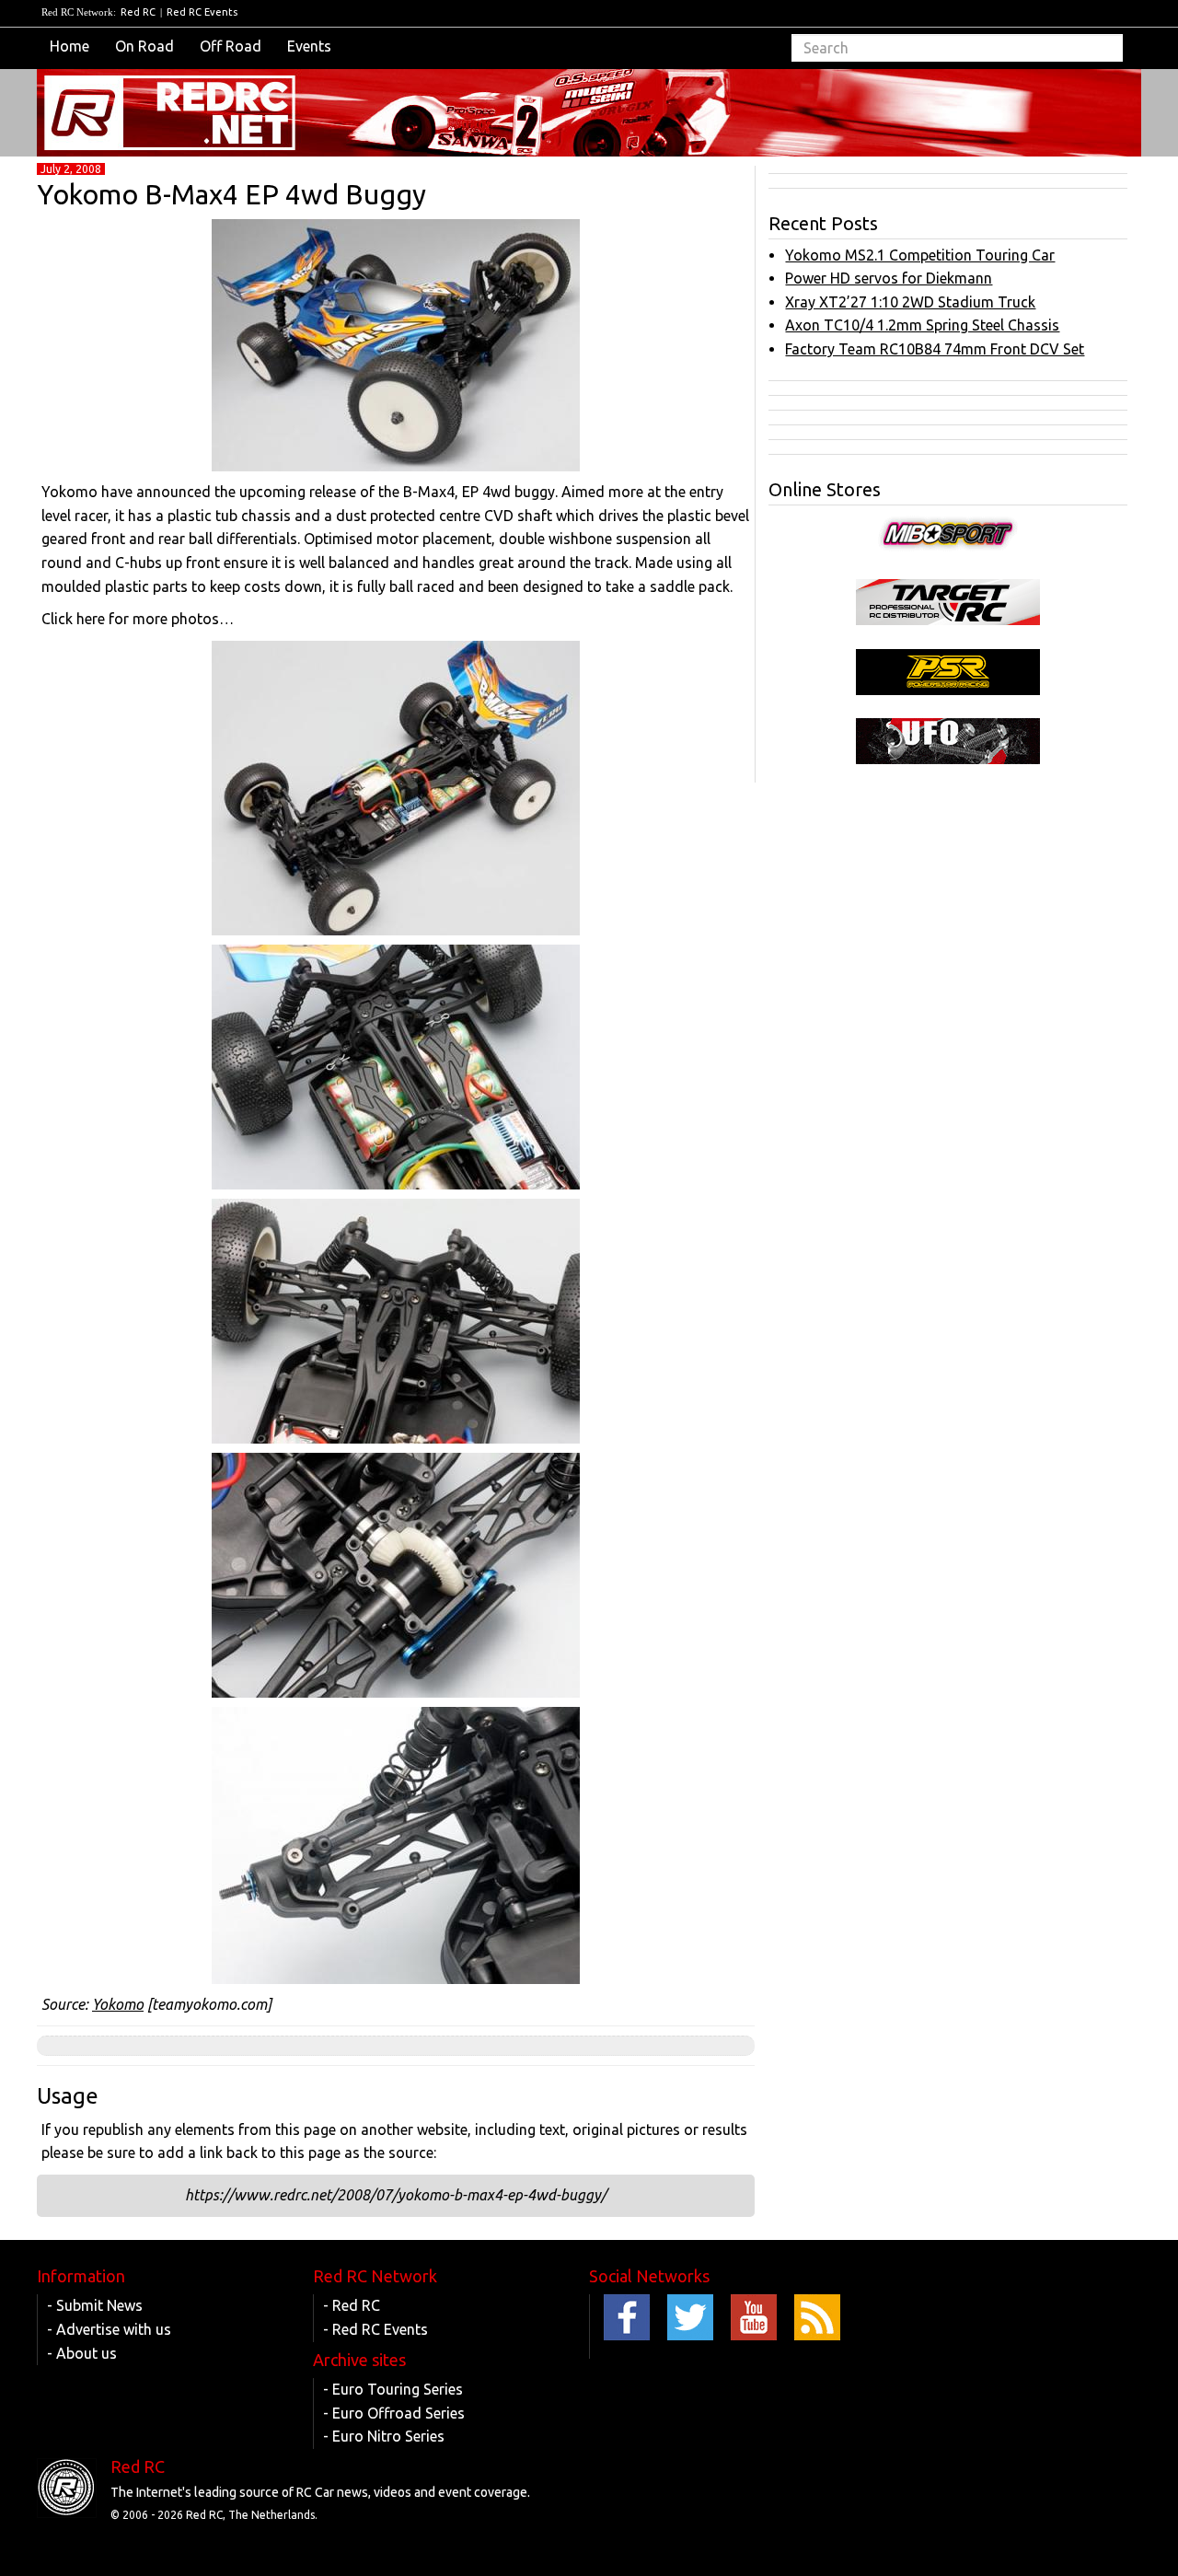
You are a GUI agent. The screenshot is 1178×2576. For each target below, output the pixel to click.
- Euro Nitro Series (384, 2436)
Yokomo (118, 2004)
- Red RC (352, 2305)
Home (69, 46)
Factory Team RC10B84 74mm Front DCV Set (935, 349)
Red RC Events (202, 12)
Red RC (138, 12)
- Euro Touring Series (393, 2389)
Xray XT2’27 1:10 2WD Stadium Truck (910, 302)
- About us (82, 2353)
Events (309, 46)
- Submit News (95, 2305)
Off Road (231, 46)
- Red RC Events (375, 2329)
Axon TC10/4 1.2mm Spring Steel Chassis (922, 325)
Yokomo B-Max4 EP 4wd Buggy (231, 194)
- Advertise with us (109, 2329)
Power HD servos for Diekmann (889, 278)
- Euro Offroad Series (394, 2413)
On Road (144, 46)
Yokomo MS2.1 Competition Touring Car (920, 255)
